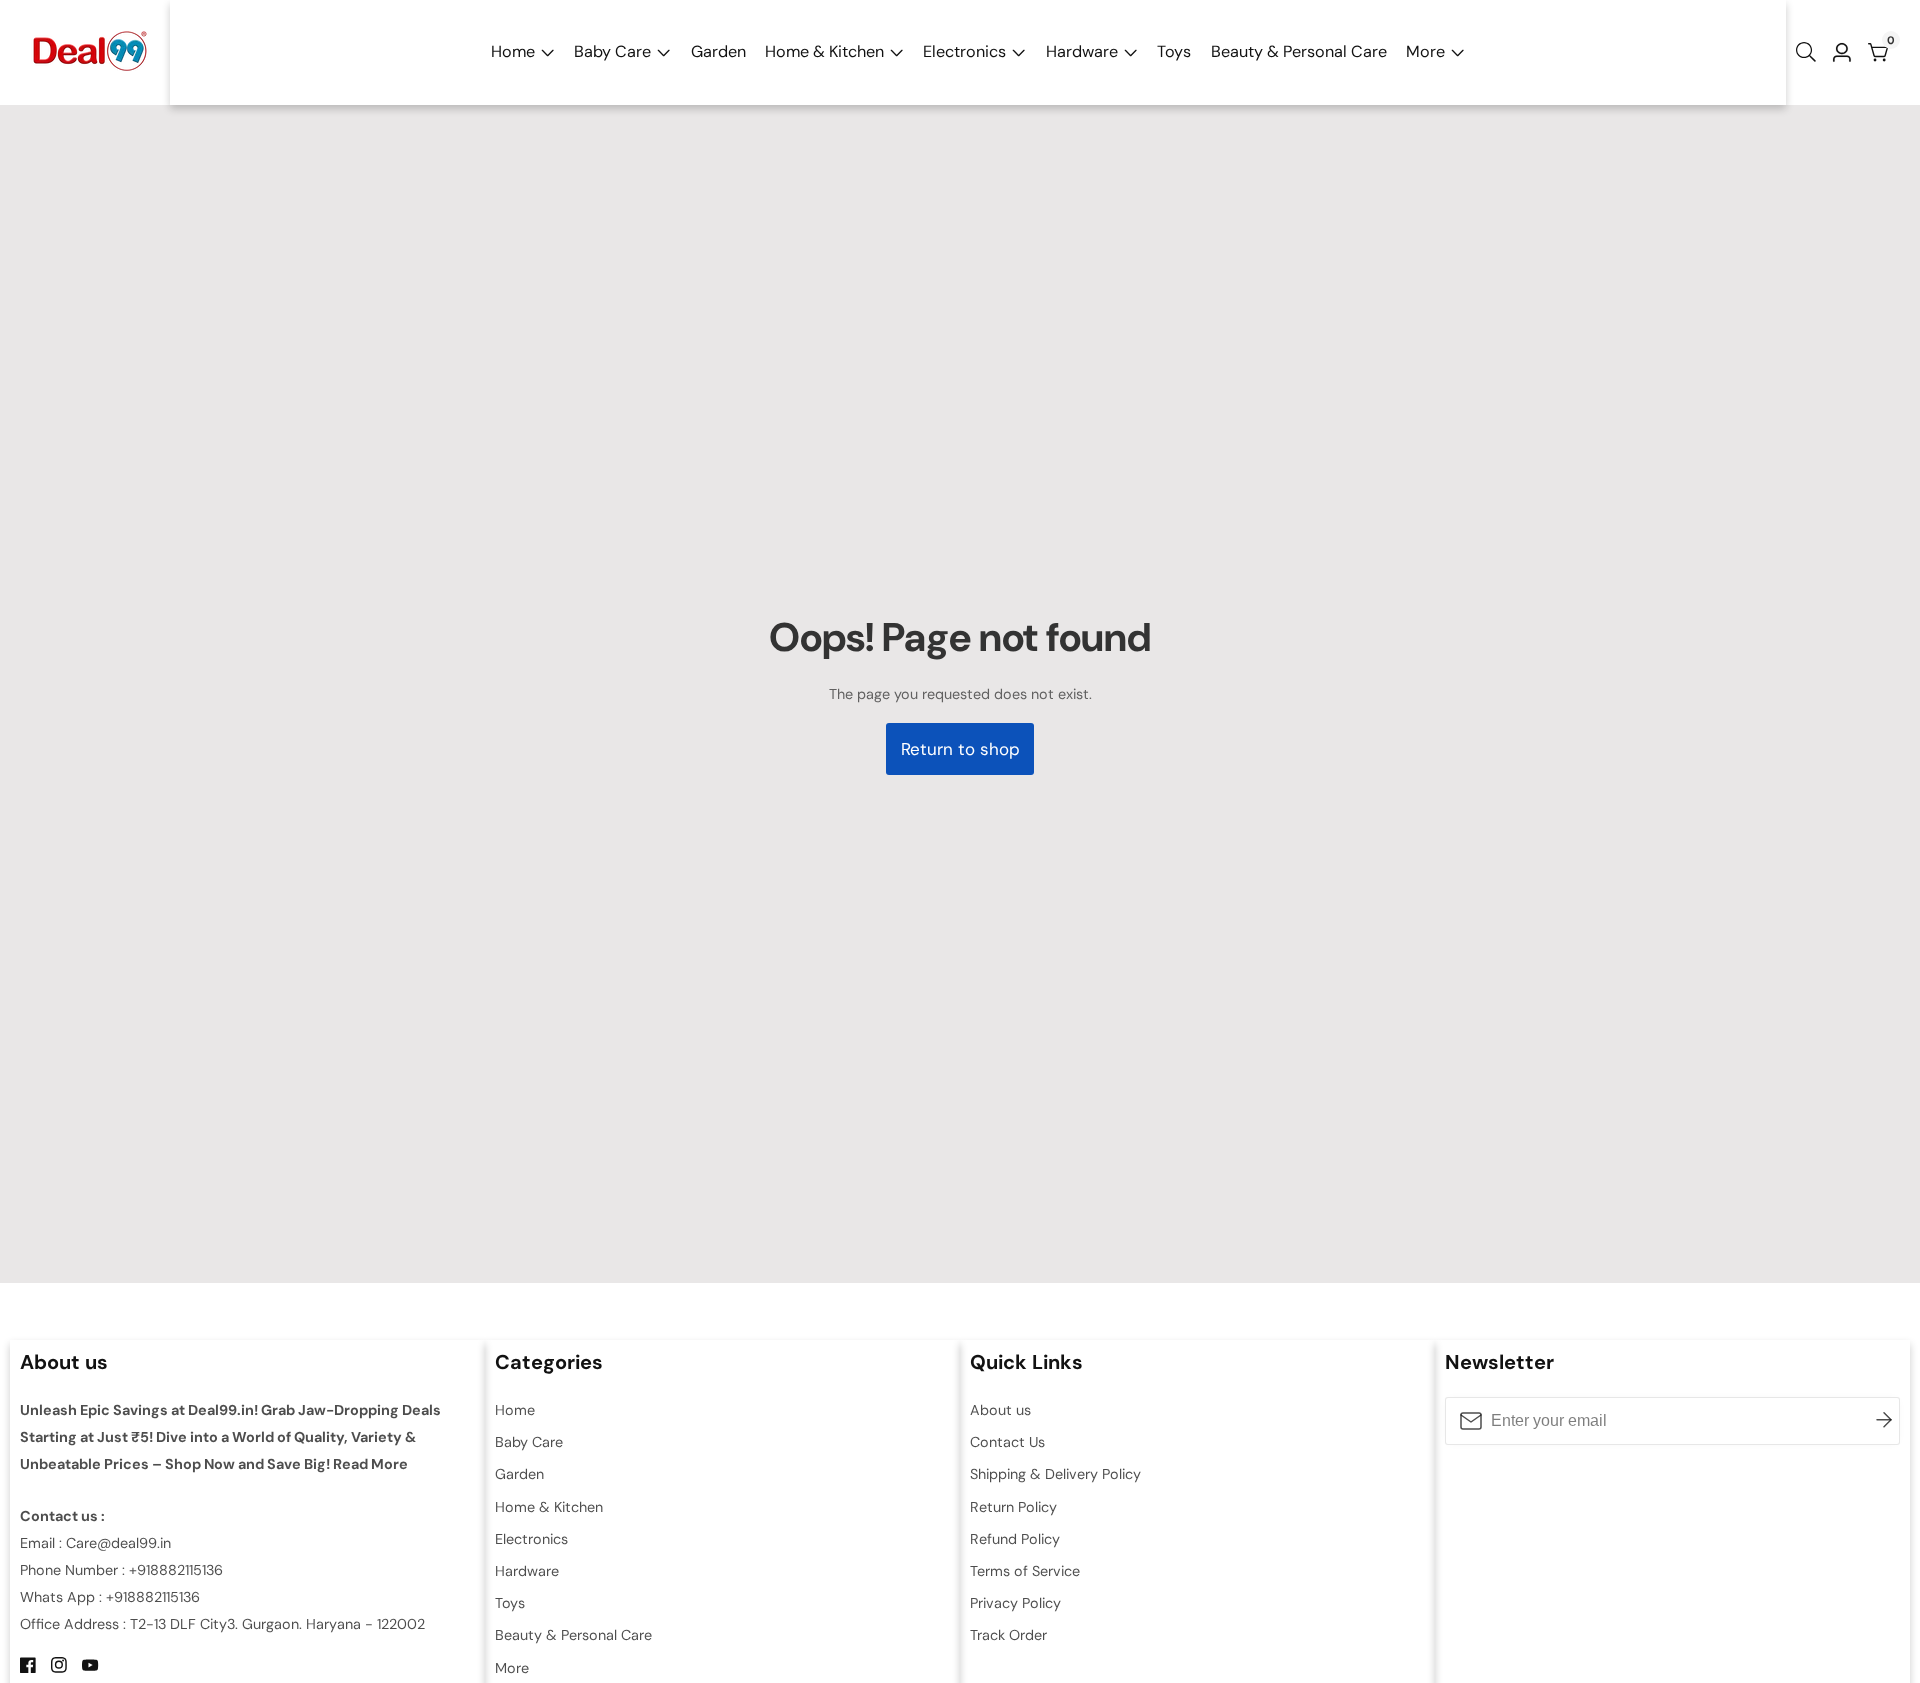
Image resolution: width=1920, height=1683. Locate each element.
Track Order (1008, 1635)
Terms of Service (1025, 1571)
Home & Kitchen (824, 51)
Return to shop (960, 749)
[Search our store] (1810, 52)
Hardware (1082, 51)
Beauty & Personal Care (1299, 51)
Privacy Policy (1015, 1603)
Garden (718, 51)
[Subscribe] (1884, 1421)
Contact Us (1007, 1442)
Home (513, 51)
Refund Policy (1015, 1539)
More (1425, 51)
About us (1000, 1410)
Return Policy (1013, 1507)
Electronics (964, 51)
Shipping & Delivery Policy (1055, 1474)
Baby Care (612, 51)
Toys (1174, 51)
